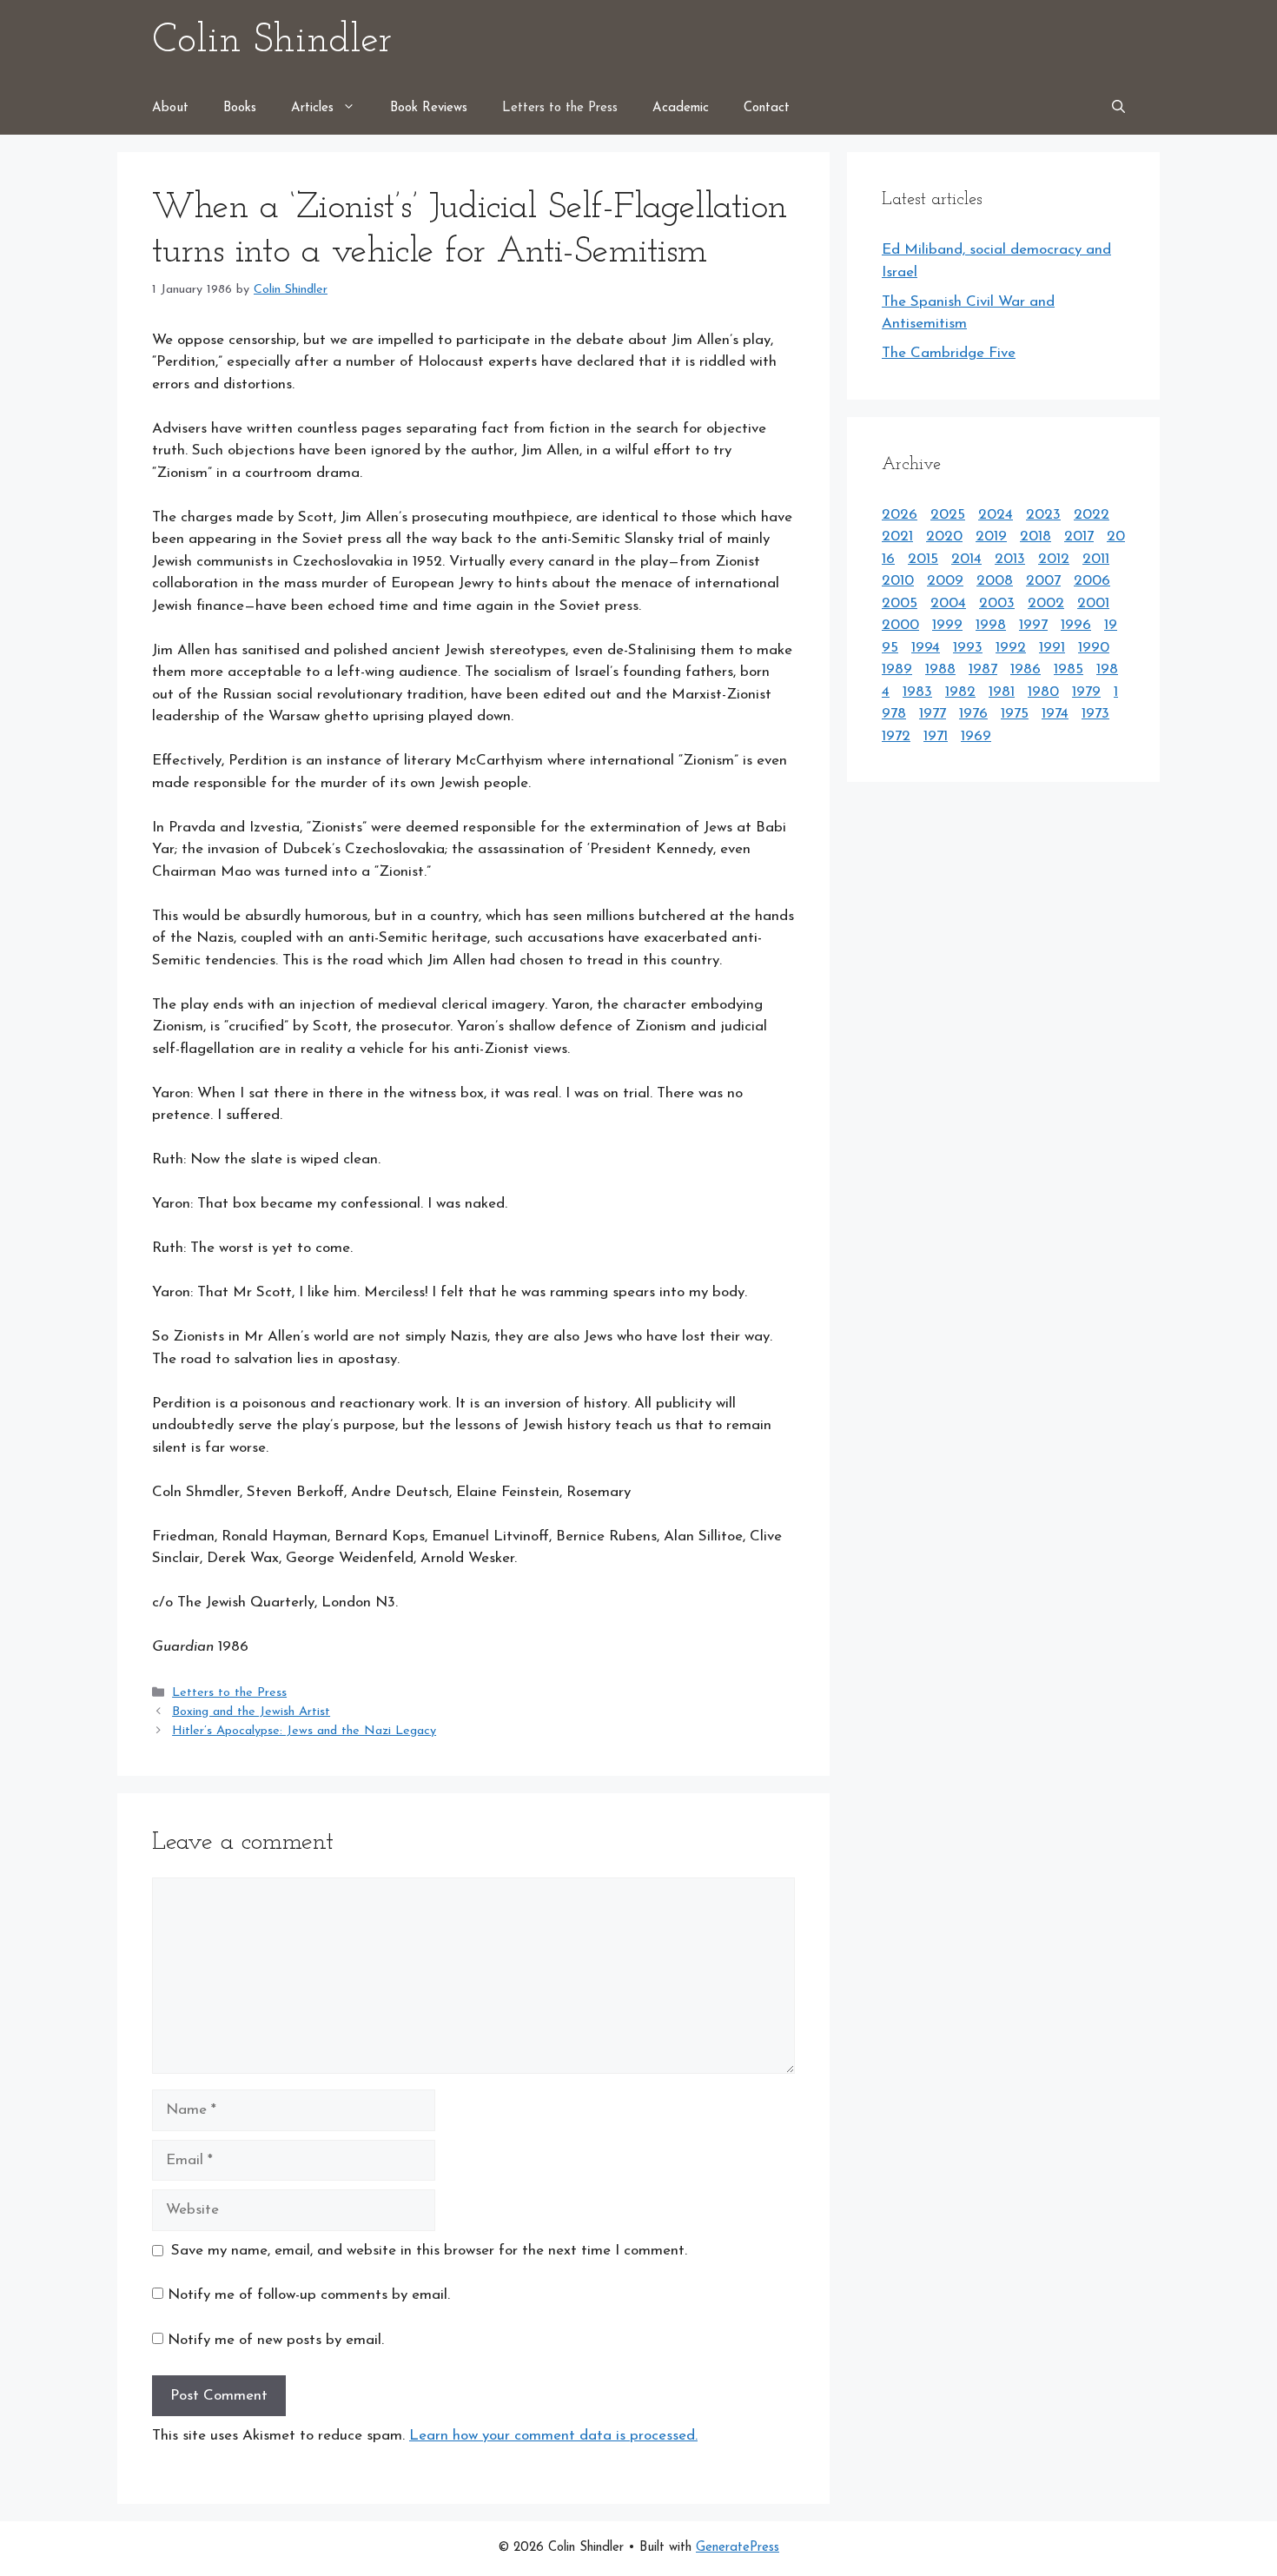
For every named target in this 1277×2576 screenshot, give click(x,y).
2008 (995, 581)
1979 (1086, 692)
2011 (1096, 559)
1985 (1069, 669)
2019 (991, 536)
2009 (945, 581)
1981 (1002, 692)
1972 (896, 736)
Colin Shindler (272, 41)
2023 (1043, 515)
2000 (900, 625)
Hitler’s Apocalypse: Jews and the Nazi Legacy (304, 1731)
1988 (940, 669)
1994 (926, 648)
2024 (996, 515)
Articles (312, 108)
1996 (1076, 625)
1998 (991, 625)
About (170, 108)
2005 (900, 603)
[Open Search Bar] (1118, 109)
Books (240, 108)
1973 (1095, 714)
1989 (897, 669)
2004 (948, 603)
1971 (936, 736)
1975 (1015, 714)
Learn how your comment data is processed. (553, 2436)
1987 (983, 669)
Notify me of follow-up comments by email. (309, 2295)
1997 (1033, 625)
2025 (948, 515)
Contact (767, 108)
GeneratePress (738, 2548)
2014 (966, 559)
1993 (968, 648)
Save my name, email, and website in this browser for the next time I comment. (429, 2251)
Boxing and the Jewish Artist (251, 1712)
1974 (1055, 714)
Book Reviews (429, 108)
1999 (947, 625)
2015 (923, 559)
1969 (976, 736)
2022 (1092, 515)
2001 (1093, 603)
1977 (933, 714)
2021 (897, 536)
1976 (973, 714)
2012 (1054, 559)
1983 (917, 692)
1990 (1094, 648)
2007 (1043, 581)
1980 (1043, 692)
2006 (1092, 581)
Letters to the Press (560, 108)
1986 (1026, 669)
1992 (1011, 648)
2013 (1010, 559)
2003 (997, 603)
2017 (1079, 536)
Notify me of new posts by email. (276, 2340)
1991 (1052, 648)
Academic (681, 108)
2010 (898, 581)
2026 (900, 515)
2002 (1046, 603)
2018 (1035, 536)
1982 (960, 692)
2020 (944, 536)
